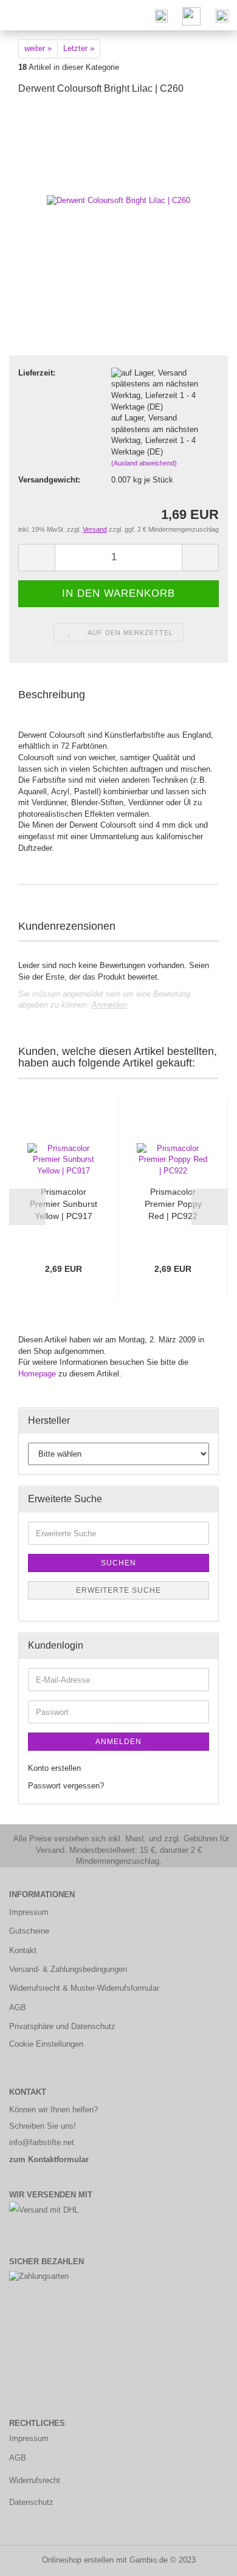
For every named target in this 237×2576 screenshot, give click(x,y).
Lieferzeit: (37, 373)
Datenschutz (31, 2502)
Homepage (37, 1374)
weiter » (38, 48)
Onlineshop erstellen (78, 2560)
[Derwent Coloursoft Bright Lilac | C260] (118, 197)
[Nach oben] (204, 2558)
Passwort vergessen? (66, 1786)
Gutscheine (29, 1931)
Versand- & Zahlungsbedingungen (68, 1969)
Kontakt (23, 1950)
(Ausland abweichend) (144, 463)
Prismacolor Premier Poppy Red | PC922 (173, 1204)
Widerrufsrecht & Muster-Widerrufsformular (84, 1988)
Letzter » (79, 48)
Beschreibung (52, 695)
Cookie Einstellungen (46, 2044)
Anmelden (109, 1005)
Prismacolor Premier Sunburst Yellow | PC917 (64, 1204)
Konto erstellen (54, 1768)
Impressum (29, 1912)
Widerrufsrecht (35, 2480)
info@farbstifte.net (42, 2142)
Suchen (118, 1563)
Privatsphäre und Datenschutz (62, 2026)
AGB (18, 2008)
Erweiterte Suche (118, 1590)
